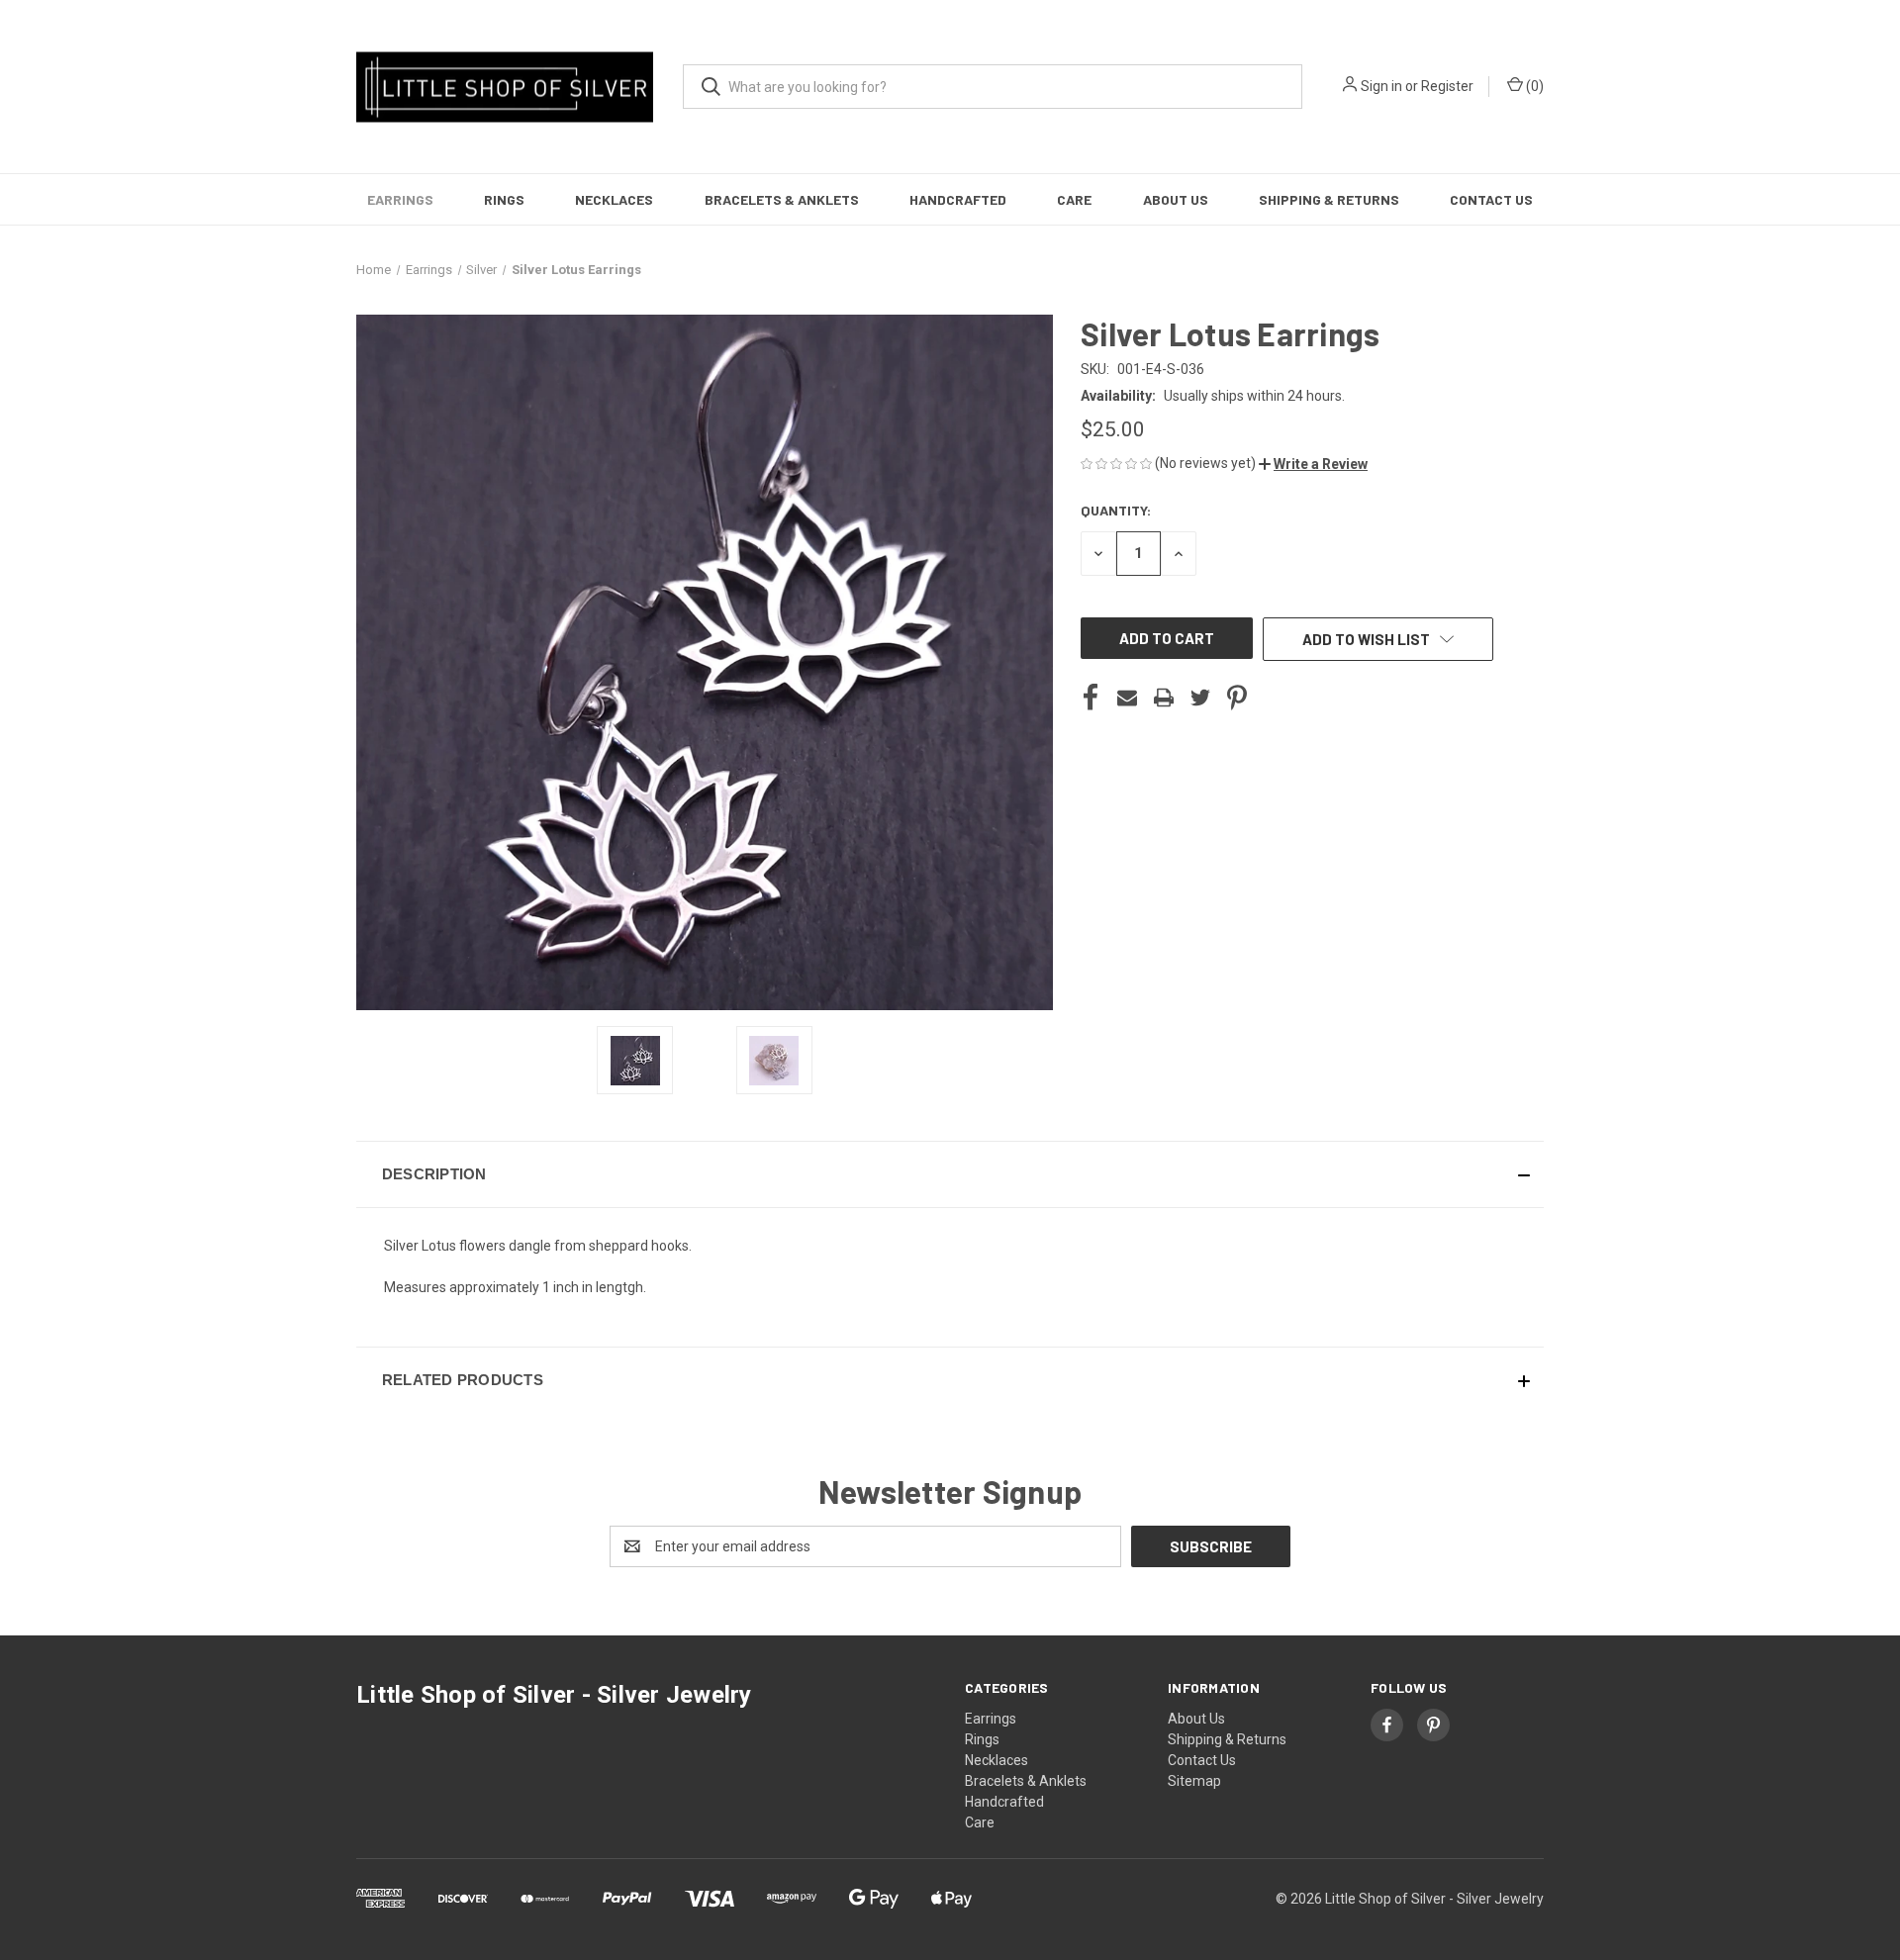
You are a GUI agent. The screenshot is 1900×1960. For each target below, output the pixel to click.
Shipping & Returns (1329, 199)
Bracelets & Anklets (782, 199)
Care (1074, 199)
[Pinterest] (1237, 698)
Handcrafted (958, 199)
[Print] (1164, 698)
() (1533, 86)
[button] (1313, 464)
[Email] (1127, 698)
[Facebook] (1091, 698)
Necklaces (614, 199)
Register (1447, 86)
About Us (1176, 199)
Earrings (400, 199)
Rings (504, 199)
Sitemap (1194, 1781)
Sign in (1381, 86)
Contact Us (1491, 199)
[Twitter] (1200, 698)
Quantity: (1116, 510)
